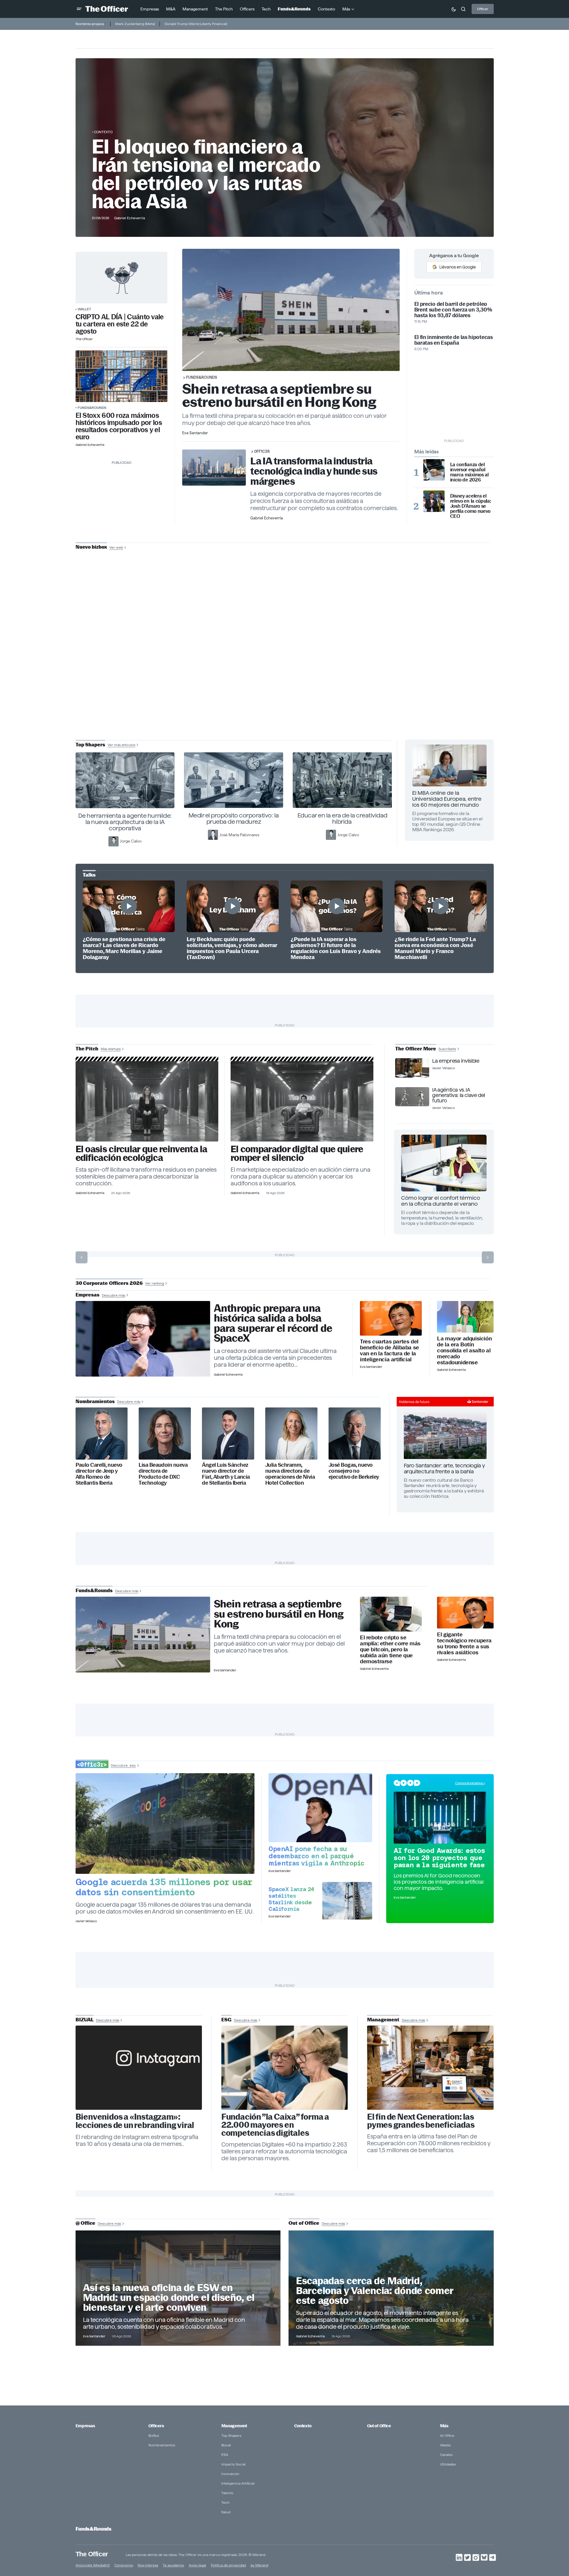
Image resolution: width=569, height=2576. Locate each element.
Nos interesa (148, 2565)
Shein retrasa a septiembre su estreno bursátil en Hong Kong (279, 395)
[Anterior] (82, 1257)
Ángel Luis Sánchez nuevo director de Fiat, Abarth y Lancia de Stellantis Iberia (226, 1474)
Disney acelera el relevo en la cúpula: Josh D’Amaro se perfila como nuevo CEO (471, 506)
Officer (483, 9)
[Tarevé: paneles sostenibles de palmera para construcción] (147, 1101)
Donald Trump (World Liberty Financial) (196, 24)
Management (234, 2426)
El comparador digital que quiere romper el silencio (297, 1153)
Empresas (85, 2426)
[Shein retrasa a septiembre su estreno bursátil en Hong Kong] (143, 1635)
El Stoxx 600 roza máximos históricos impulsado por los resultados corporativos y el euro (119, 426)
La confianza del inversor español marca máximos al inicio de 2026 (469, 472)
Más (444, 2426)
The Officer (92, 2554)
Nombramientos (162, 2445)
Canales (446, 2455)
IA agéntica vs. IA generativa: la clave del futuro (458, 1095)
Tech (225, 2502)
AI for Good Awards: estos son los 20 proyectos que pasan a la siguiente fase (439, 1858)
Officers (156, 2426)
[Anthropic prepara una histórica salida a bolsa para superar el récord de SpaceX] (143, 1339)
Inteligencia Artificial (238, 2483)
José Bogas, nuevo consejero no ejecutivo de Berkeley (354, 1471)
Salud (226, 2512)
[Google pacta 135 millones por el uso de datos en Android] (165, 1824)
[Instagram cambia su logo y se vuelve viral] (139, 2068)
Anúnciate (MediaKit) (93, 2565)
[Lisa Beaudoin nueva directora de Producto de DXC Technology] (165, 1433)
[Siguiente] (488, 1257)
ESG (225, 2455)
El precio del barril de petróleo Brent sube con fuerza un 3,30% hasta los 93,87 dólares (453, 310)
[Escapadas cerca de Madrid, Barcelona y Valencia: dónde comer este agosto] (391, 2288)
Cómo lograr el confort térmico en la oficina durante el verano (441, 1201)
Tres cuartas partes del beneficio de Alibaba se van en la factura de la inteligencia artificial (389, 1351)
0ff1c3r (262, 451)
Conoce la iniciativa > (470, 1783)
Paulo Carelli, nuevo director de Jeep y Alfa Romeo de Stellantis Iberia (99, 1474)
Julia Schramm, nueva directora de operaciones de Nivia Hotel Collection (290, 1474)
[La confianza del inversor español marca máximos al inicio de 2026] (434, 470)
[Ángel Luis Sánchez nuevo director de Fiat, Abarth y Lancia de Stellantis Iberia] (228, 1433)
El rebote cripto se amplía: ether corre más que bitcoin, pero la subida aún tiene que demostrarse (390, 1650)
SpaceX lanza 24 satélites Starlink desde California (291, 1899)
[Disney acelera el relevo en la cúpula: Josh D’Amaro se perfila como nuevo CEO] (434, 501)
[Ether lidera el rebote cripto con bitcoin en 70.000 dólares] (391, 1614)
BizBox (154, 2435)
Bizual (226, 2445)
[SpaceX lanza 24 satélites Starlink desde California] (347, 1901)
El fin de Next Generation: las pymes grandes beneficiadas (421, 2121)
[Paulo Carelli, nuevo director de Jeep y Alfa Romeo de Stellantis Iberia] (102, 1433)
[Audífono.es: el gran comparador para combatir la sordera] (302, 1101)
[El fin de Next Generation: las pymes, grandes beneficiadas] (430, 2068)
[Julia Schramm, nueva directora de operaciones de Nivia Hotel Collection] (291, 1433)
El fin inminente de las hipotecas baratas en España (454, 340)
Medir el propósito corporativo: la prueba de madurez (234, 818)
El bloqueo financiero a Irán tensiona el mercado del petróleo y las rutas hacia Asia (206, 174)
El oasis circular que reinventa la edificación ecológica (141, 1153)
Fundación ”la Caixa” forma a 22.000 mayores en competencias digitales (275, 2125)
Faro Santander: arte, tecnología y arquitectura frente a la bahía (444, 1468)
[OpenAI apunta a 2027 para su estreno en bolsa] (320, 1808)
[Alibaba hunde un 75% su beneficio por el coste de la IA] (391, 1318)
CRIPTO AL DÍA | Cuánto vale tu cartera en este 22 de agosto (120, 324)
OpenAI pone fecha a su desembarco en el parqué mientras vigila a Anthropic (316, 1856)
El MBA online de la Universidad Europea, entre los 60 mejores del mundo (447, 799)
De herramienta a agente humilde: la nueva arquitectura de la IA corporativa (125, 822)
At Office (447, 2435)
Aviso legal (197, 2565)
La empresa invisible (456, 1061)
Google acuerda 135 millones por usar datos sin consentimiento (164, 1887)
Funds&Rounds (92, 408)
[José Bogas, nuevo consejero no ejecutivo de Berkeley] (355, 1433)
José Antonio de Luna (286, 668)
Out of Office (379, 2426)
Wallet (84, 309)
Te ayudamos (173, 2565)
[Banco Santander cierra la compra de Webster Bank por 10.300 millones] (465, 1317)
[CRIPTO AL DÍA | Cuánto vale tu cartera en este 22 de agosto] (122, 278)
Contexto (103, 132)
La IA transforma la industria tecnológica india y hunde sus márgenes (314, 471)
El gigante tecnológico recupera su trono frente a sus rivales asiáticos (464, 1644)
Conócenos (124, 2565)
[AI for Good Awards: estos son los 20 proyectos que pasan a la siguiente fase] (440, 1818)
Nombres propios (90, 24)
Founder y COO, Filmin (286, 687)
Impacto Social (233, 2464)
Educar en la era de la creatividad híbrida (342, 818)
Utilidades (448, 2464)
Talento (227, 2493)
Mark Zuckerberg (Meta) (135, 24)
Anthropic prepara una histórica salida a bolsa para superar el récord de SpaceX (273, 1323)
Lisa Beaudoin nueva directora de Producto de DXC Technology (163, 1474)
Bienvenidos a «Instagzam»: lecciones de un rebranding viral (135, 2121)
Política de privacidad (228, 2565)
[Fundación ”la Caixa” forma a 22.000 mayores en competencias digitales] (285, 2068)
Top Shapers (231, 2435)
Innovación (230, 2474)
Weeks (445, 2445)
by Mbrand (259, 2565)
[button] (79, 9)
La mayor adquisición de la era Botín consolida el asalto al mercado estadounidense (464, 1351)
